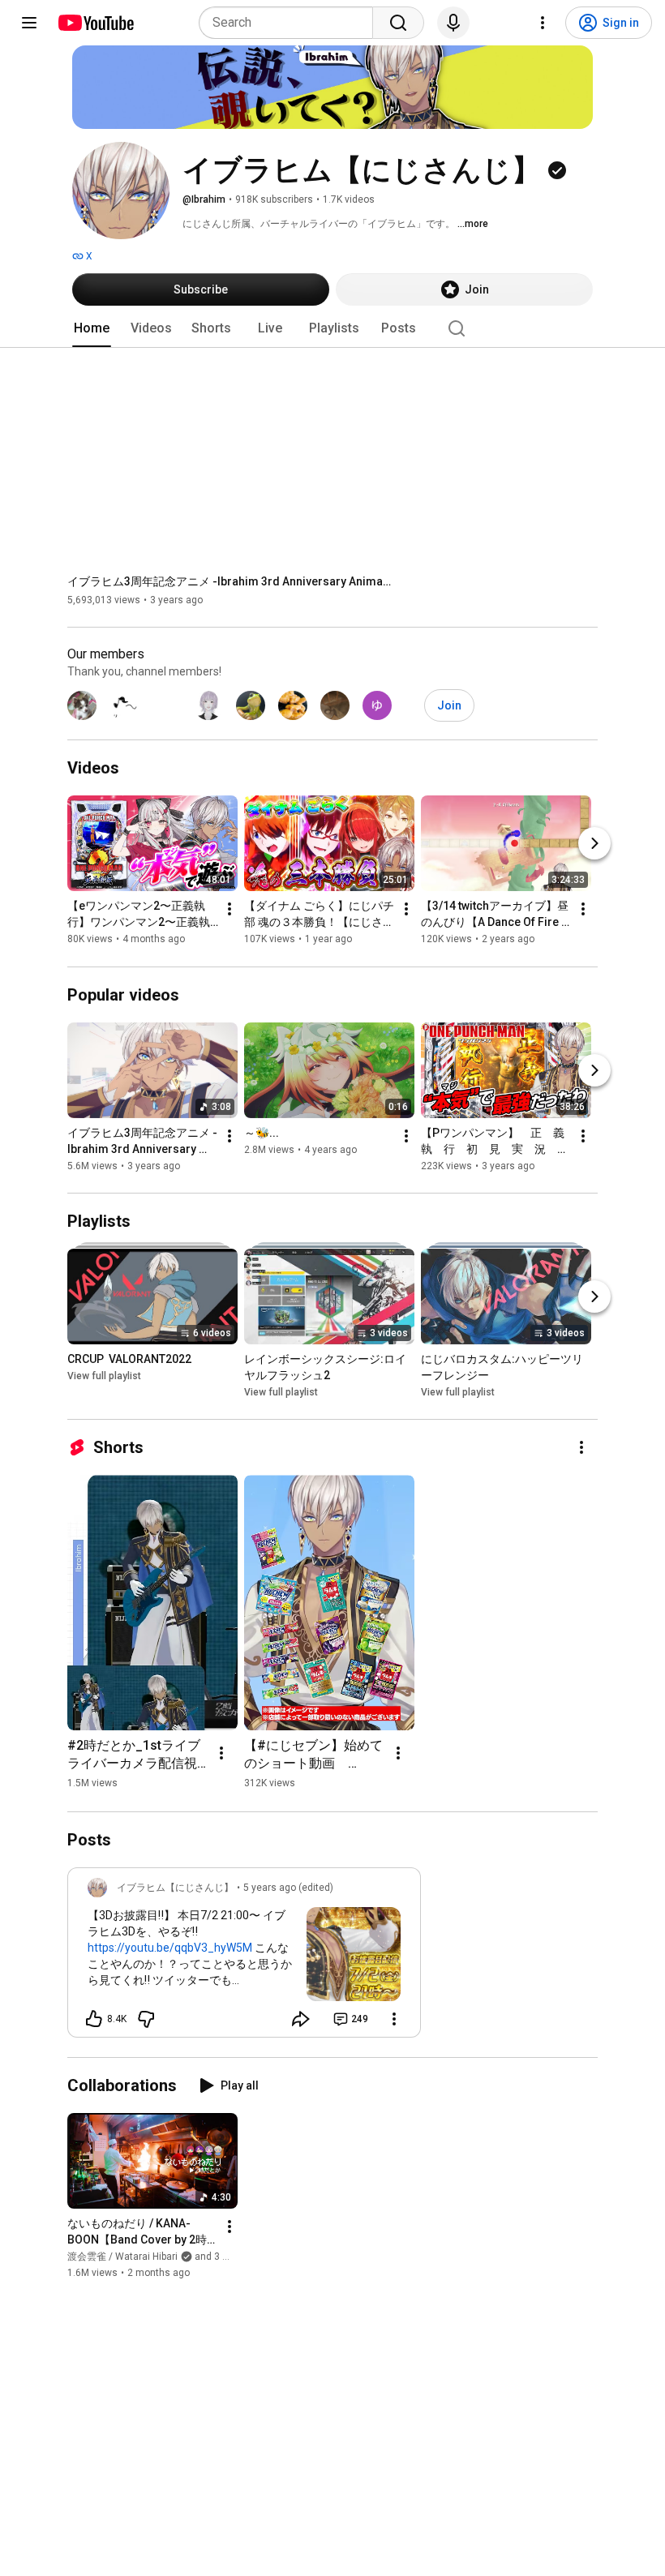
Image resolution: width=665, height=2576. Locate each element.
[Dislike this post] (146, 2019)
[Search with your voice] (453, 23)
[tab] (92, 328)
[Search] (398, 23)
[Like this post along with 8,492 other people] (94, 2019)
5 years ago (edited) (288, 1888)
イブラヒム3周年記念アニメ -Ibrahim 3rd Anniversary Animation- (230, 581)
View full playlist (104, 1376)
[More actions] (230, 910)
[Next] (594, 844)
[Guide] (29, 23)
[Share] (301, 2019)
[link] (244, 1957)
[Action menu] (394, 2019)
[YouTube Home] (95, 23)
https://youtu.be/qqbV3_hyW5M (170, 1948)
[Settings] (543, 23)
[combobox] (291, 23)
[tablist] (332, 328)
